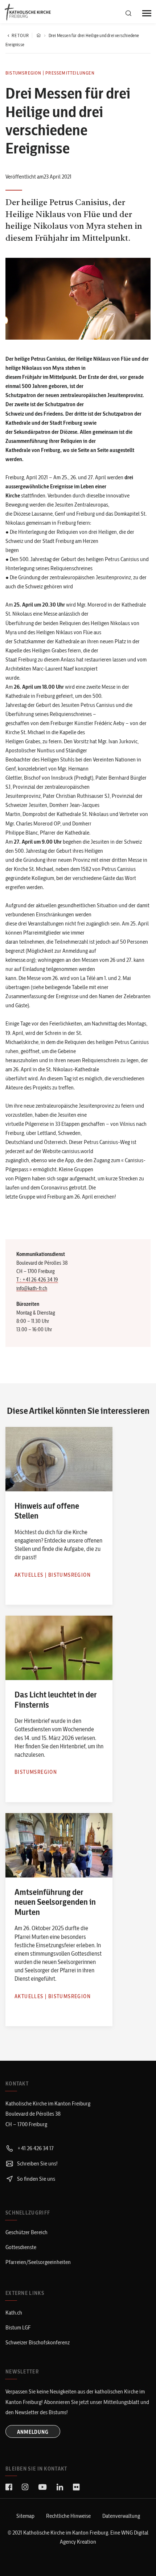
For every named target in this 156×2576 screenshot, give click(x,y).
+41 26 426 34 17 (35, 2148)
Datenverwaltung (121, 2516)
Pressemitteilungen (70, 73)
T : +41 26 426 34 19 (37, 1280)
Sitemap (25, 2516)
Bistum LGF (18, 2327)
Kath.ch (14, 2313)
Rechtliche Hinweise (68, 2516)
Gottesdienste (21, 2247)
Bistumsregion (24, 73)
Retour (20, 35)
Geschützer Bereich (26, 2232)
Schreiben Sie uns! (37, 2163)
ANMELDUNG (33, 2432)
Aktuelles (29, 1575)
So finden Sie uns (36, 2179)
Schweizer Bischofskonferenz (38, 2342)
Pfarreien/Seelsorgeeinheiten (38, 2262)
